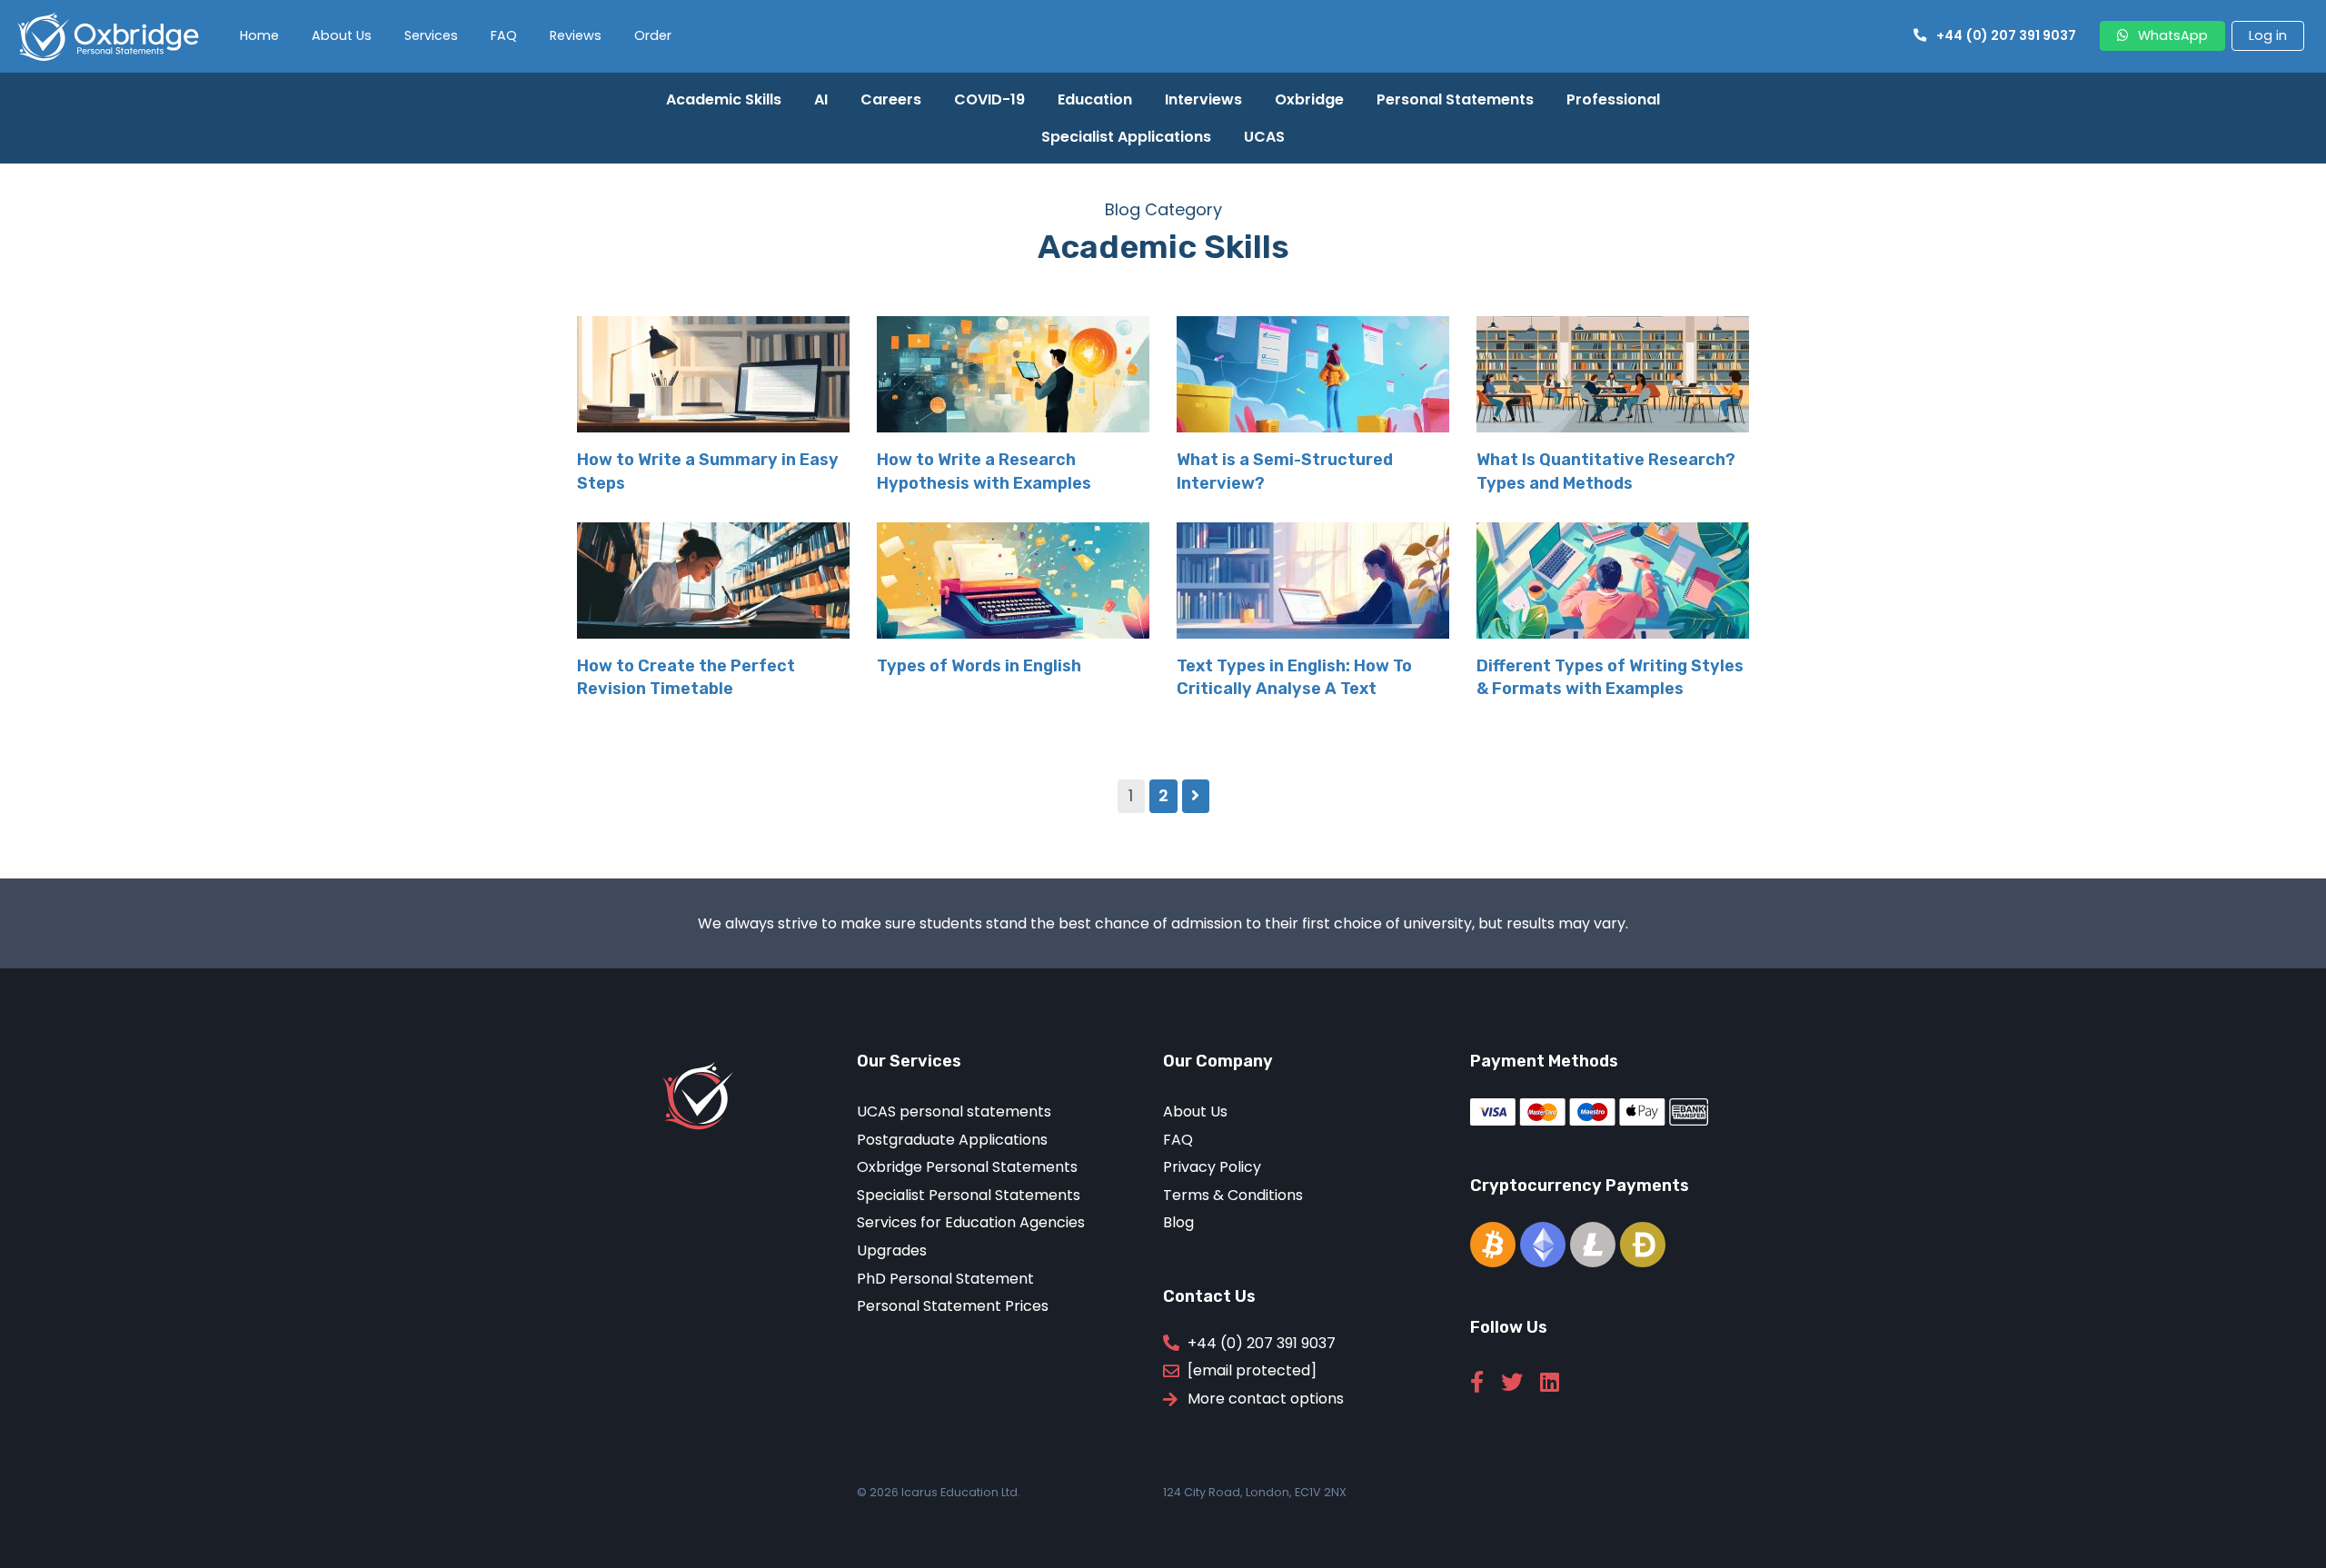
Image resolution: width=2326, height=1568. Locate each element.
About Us (342, 35)
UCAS (1264, 137)
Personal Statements (1455, 99)
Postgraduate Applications (952, 1140)
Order (653, 35)
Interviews (1203, 99)
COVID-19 (989, 99)
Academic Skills (724, 99)
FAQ (504, 35)
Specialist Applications (1126, 137)
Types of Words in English (979, 666)
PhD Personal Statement (945, 1279)
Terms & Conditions (1233, 1195)
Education (1095, 99)
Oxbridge (1309, 99)
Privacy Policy (1212, 1167)
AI (821, 99)
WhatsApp (2173, 35)
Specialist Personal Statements (969, 1195)
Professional (1613, 99)
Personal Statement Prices (953, 1306)
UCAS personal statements (954, 1111)
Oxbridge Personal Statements (967, 1167)
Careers (891, 99)
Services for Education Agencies (971, 1222)
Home (259, 35)
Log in (2268, 35)
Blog (1178, 1222)
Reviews (576, 35)
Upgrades (892, 1250)
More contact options (1266, 1399)
